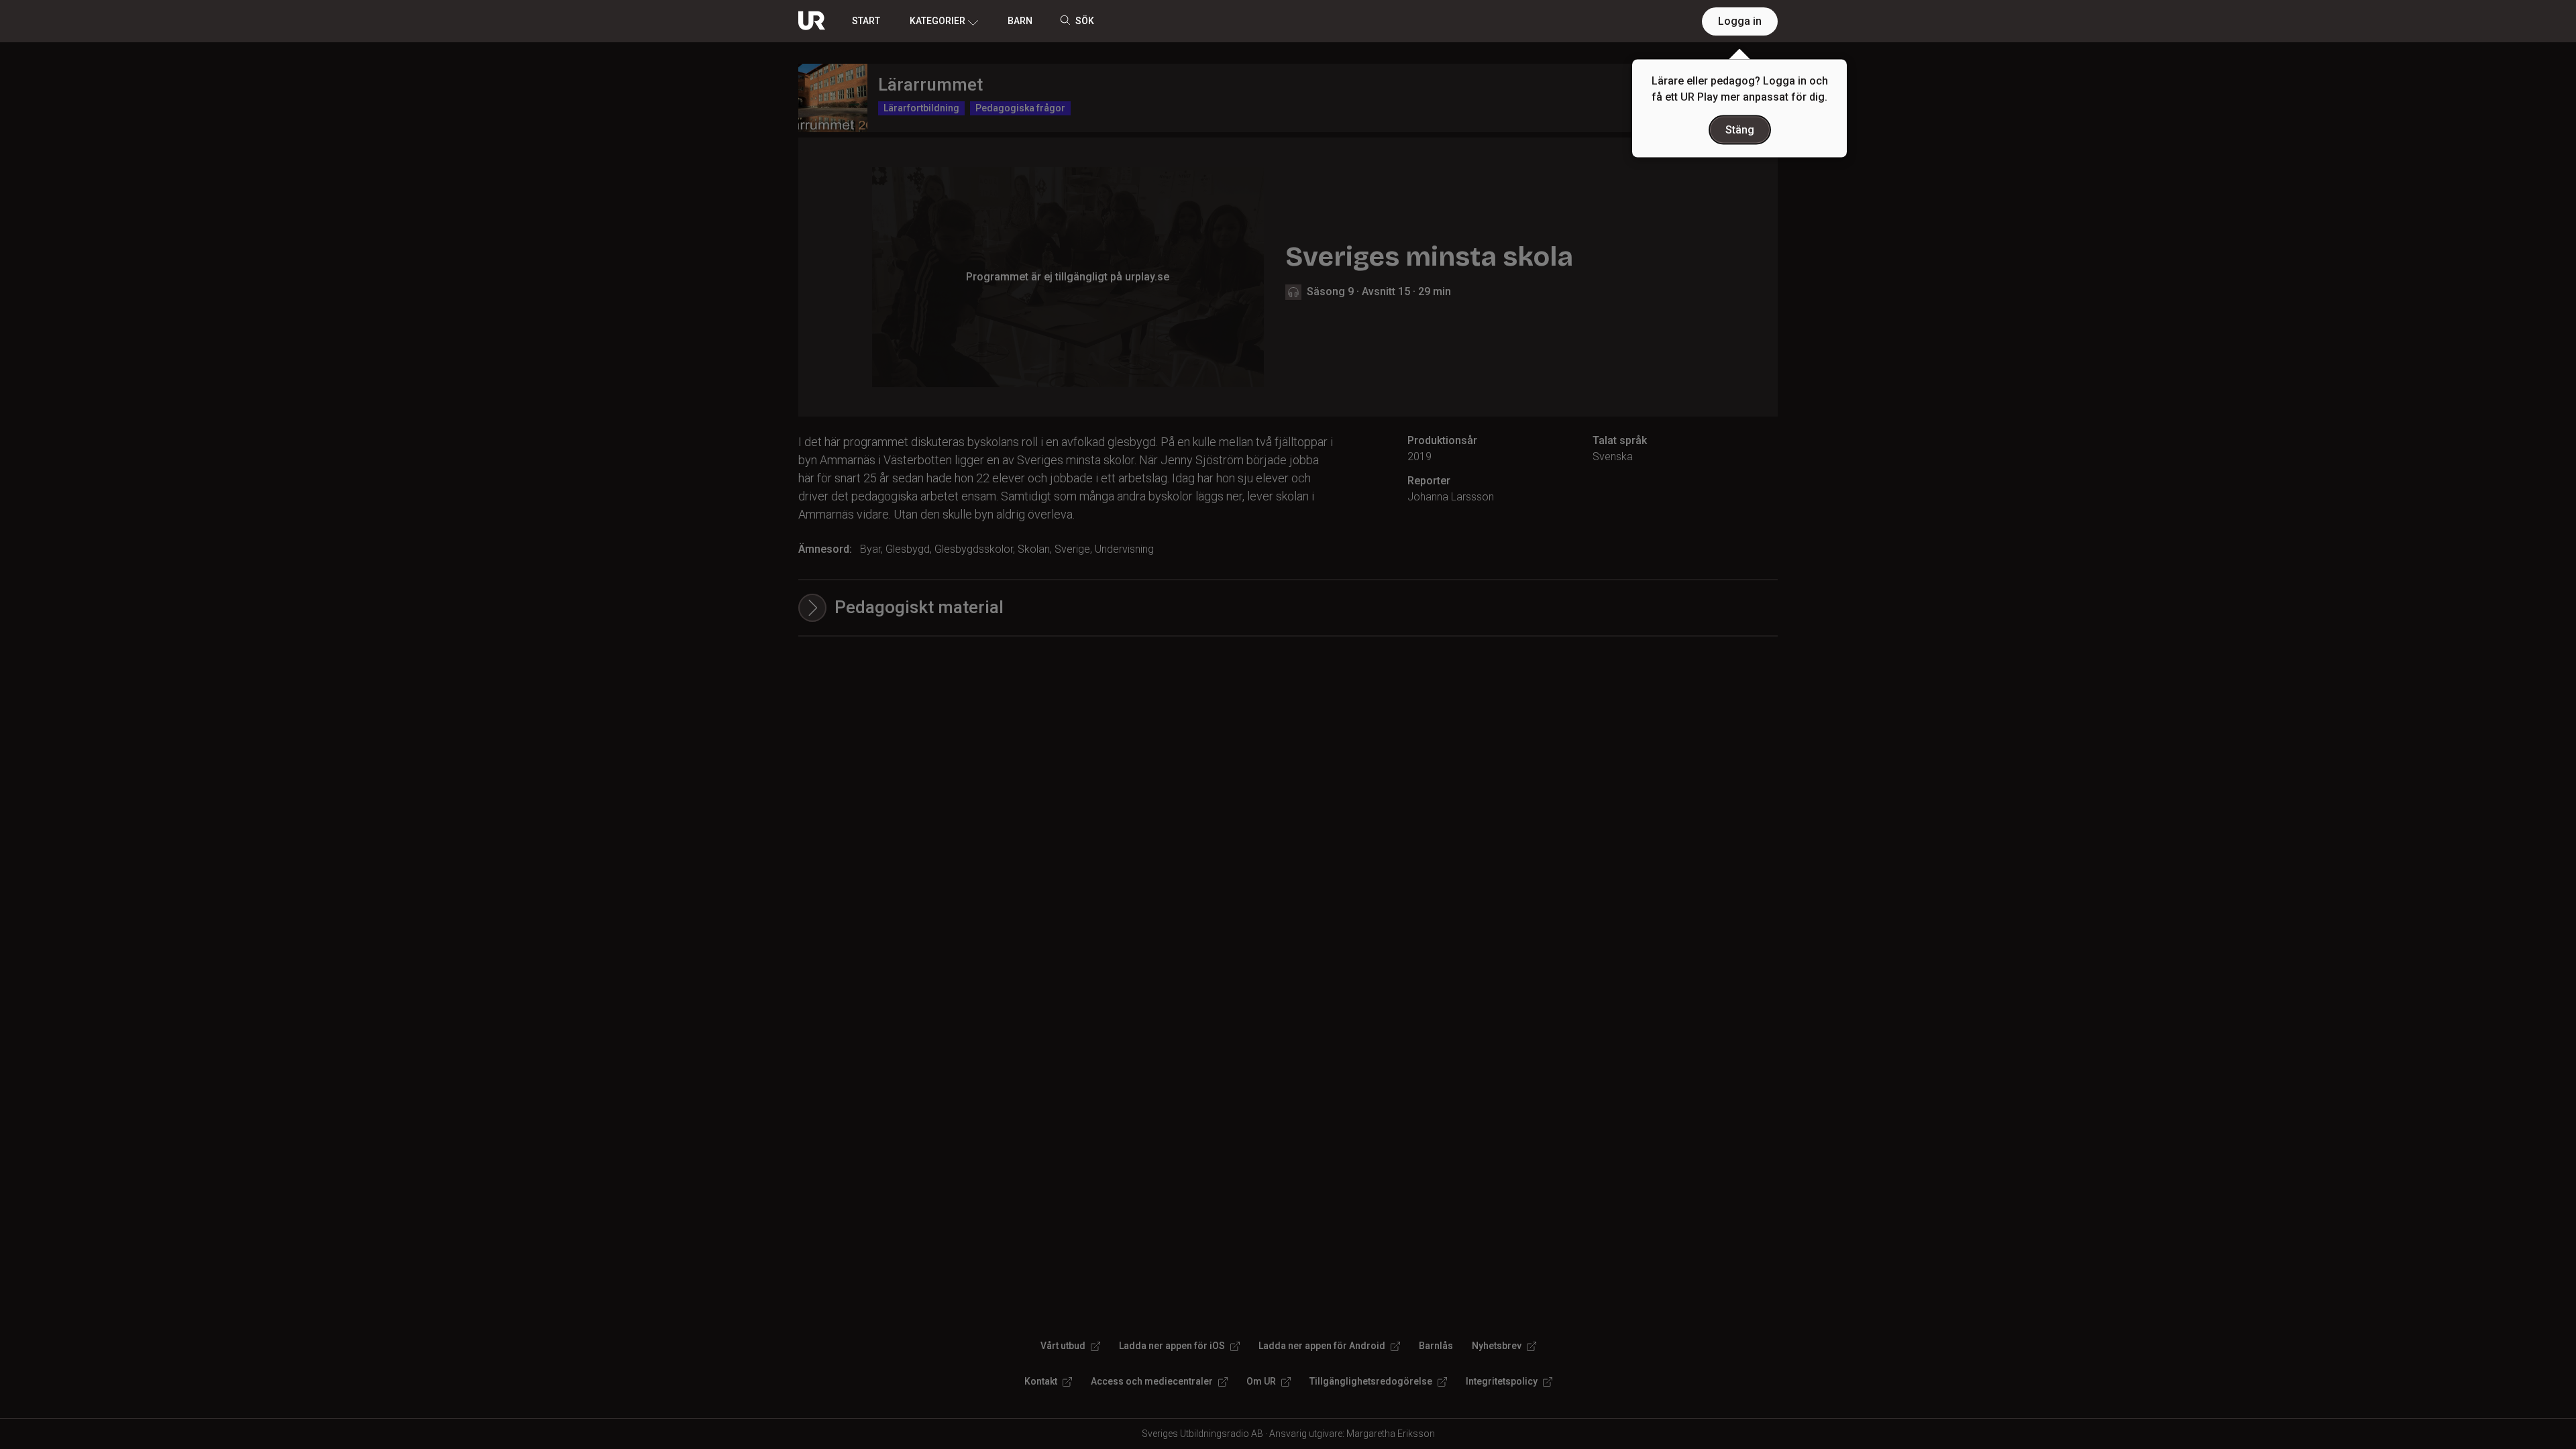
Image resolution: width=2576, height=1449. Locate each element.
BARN (1020, 21)
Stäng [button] (1740, 130)
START (866, 21)
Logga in (1740, 21)
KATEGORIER (937, 21)
